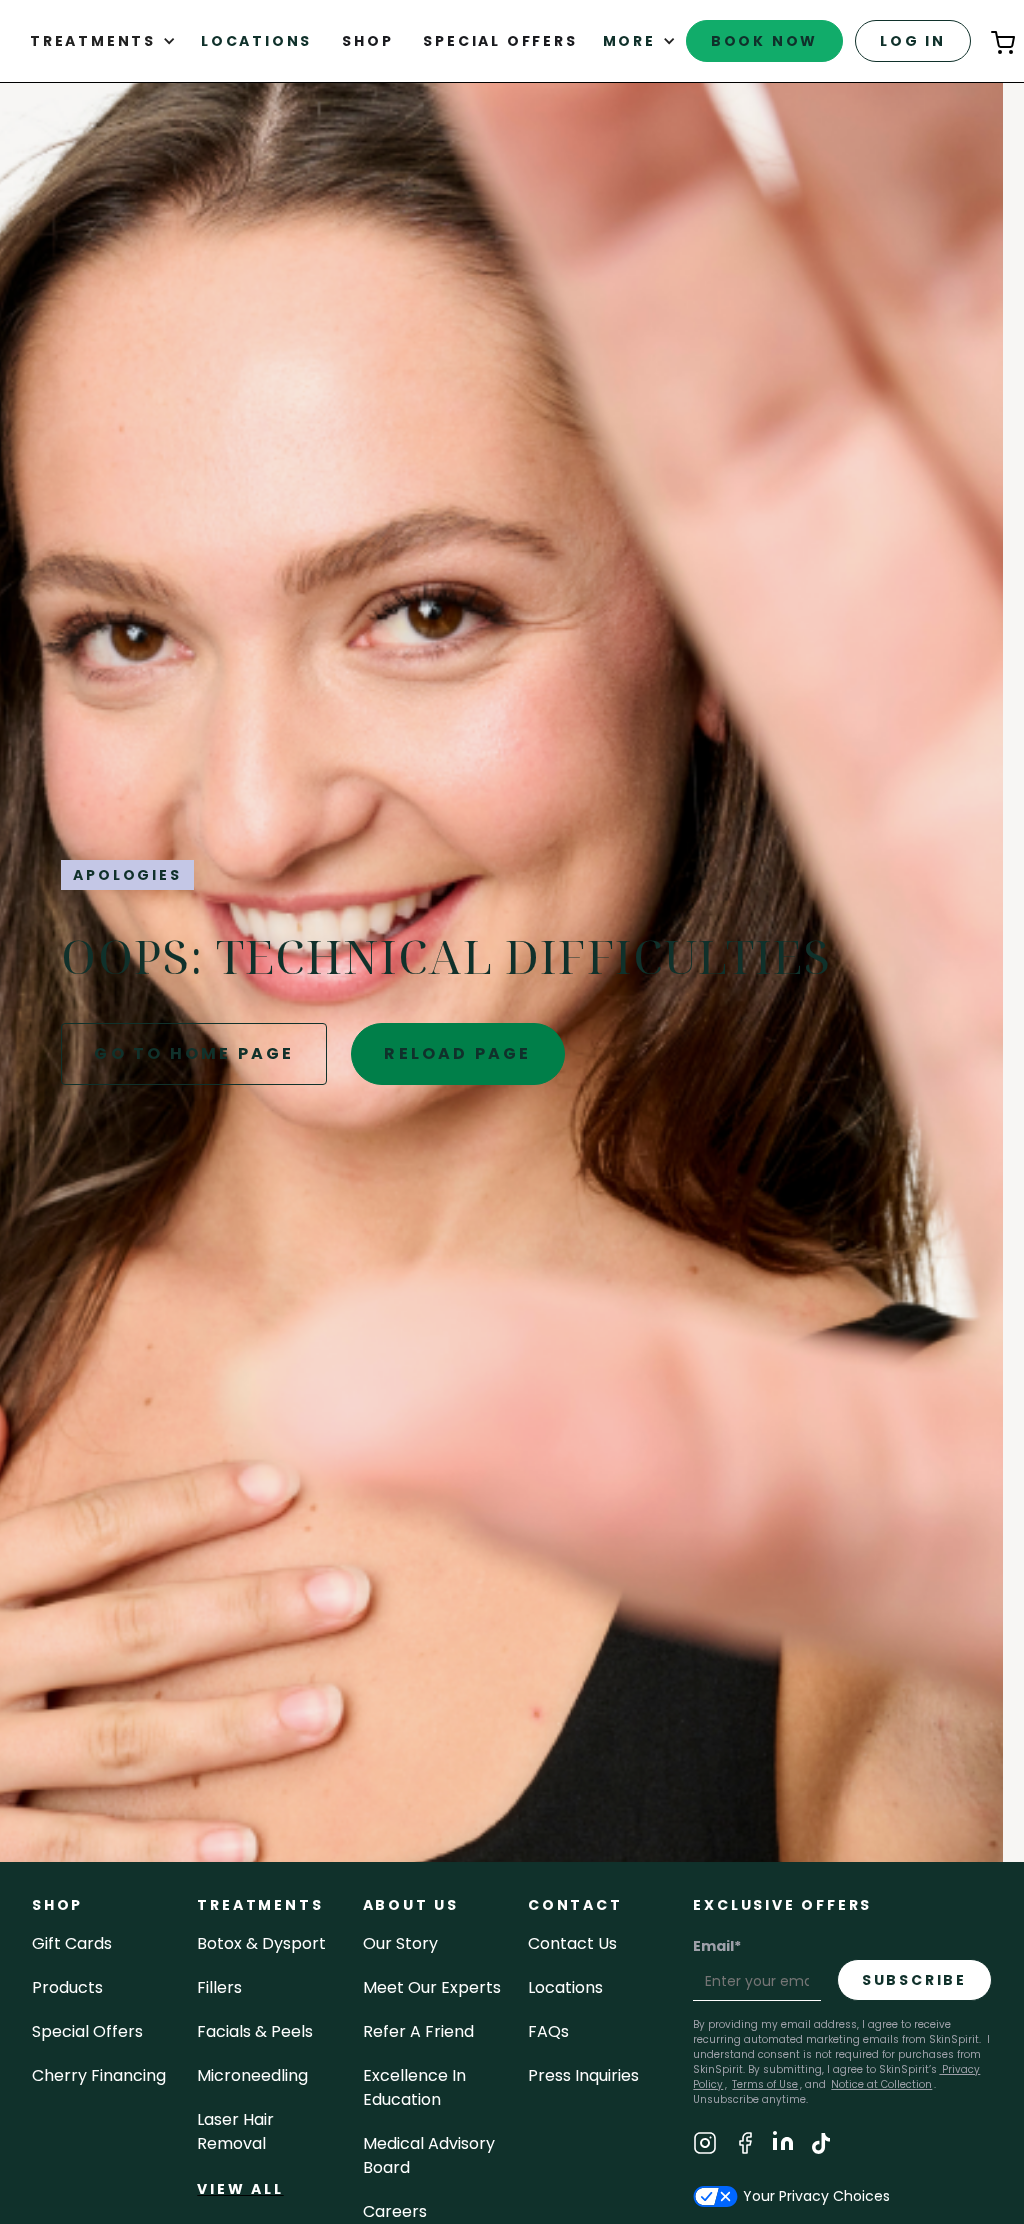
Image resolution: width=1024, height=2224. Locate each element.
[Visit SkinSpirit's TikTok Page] (821, 2146)
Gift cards (72, 1943)
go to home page (194, 1053)
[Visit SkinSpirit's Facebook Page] (745, 2146)
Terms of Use (765, 2084)
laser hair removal (235, 2131)
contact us (572, 1943)
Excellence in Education (414, 2087)
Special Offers (87, 2031)
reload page (457, 1053)
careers (395, 2211)
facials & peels (255, 2031)
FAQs (548, 2031)
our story (400, 1943)
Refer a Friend (418, 2031)
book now (764, 41)
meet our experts (432, 1987)
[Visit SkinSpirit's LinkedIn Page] (783, 2146)
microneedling (252, 2075)
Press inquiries (583, 2075)
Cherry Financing (99, 2075)
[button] (103, 41)
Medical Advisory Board (429, 2155)
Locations (256, 41)
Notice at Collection (881, 2084)
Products (67, 1987)
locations (565, 1987)
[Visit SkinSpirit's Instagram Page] (705, 2146)
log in (913, 41)
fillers (219, 1987)
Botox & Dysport (261, 1943)
